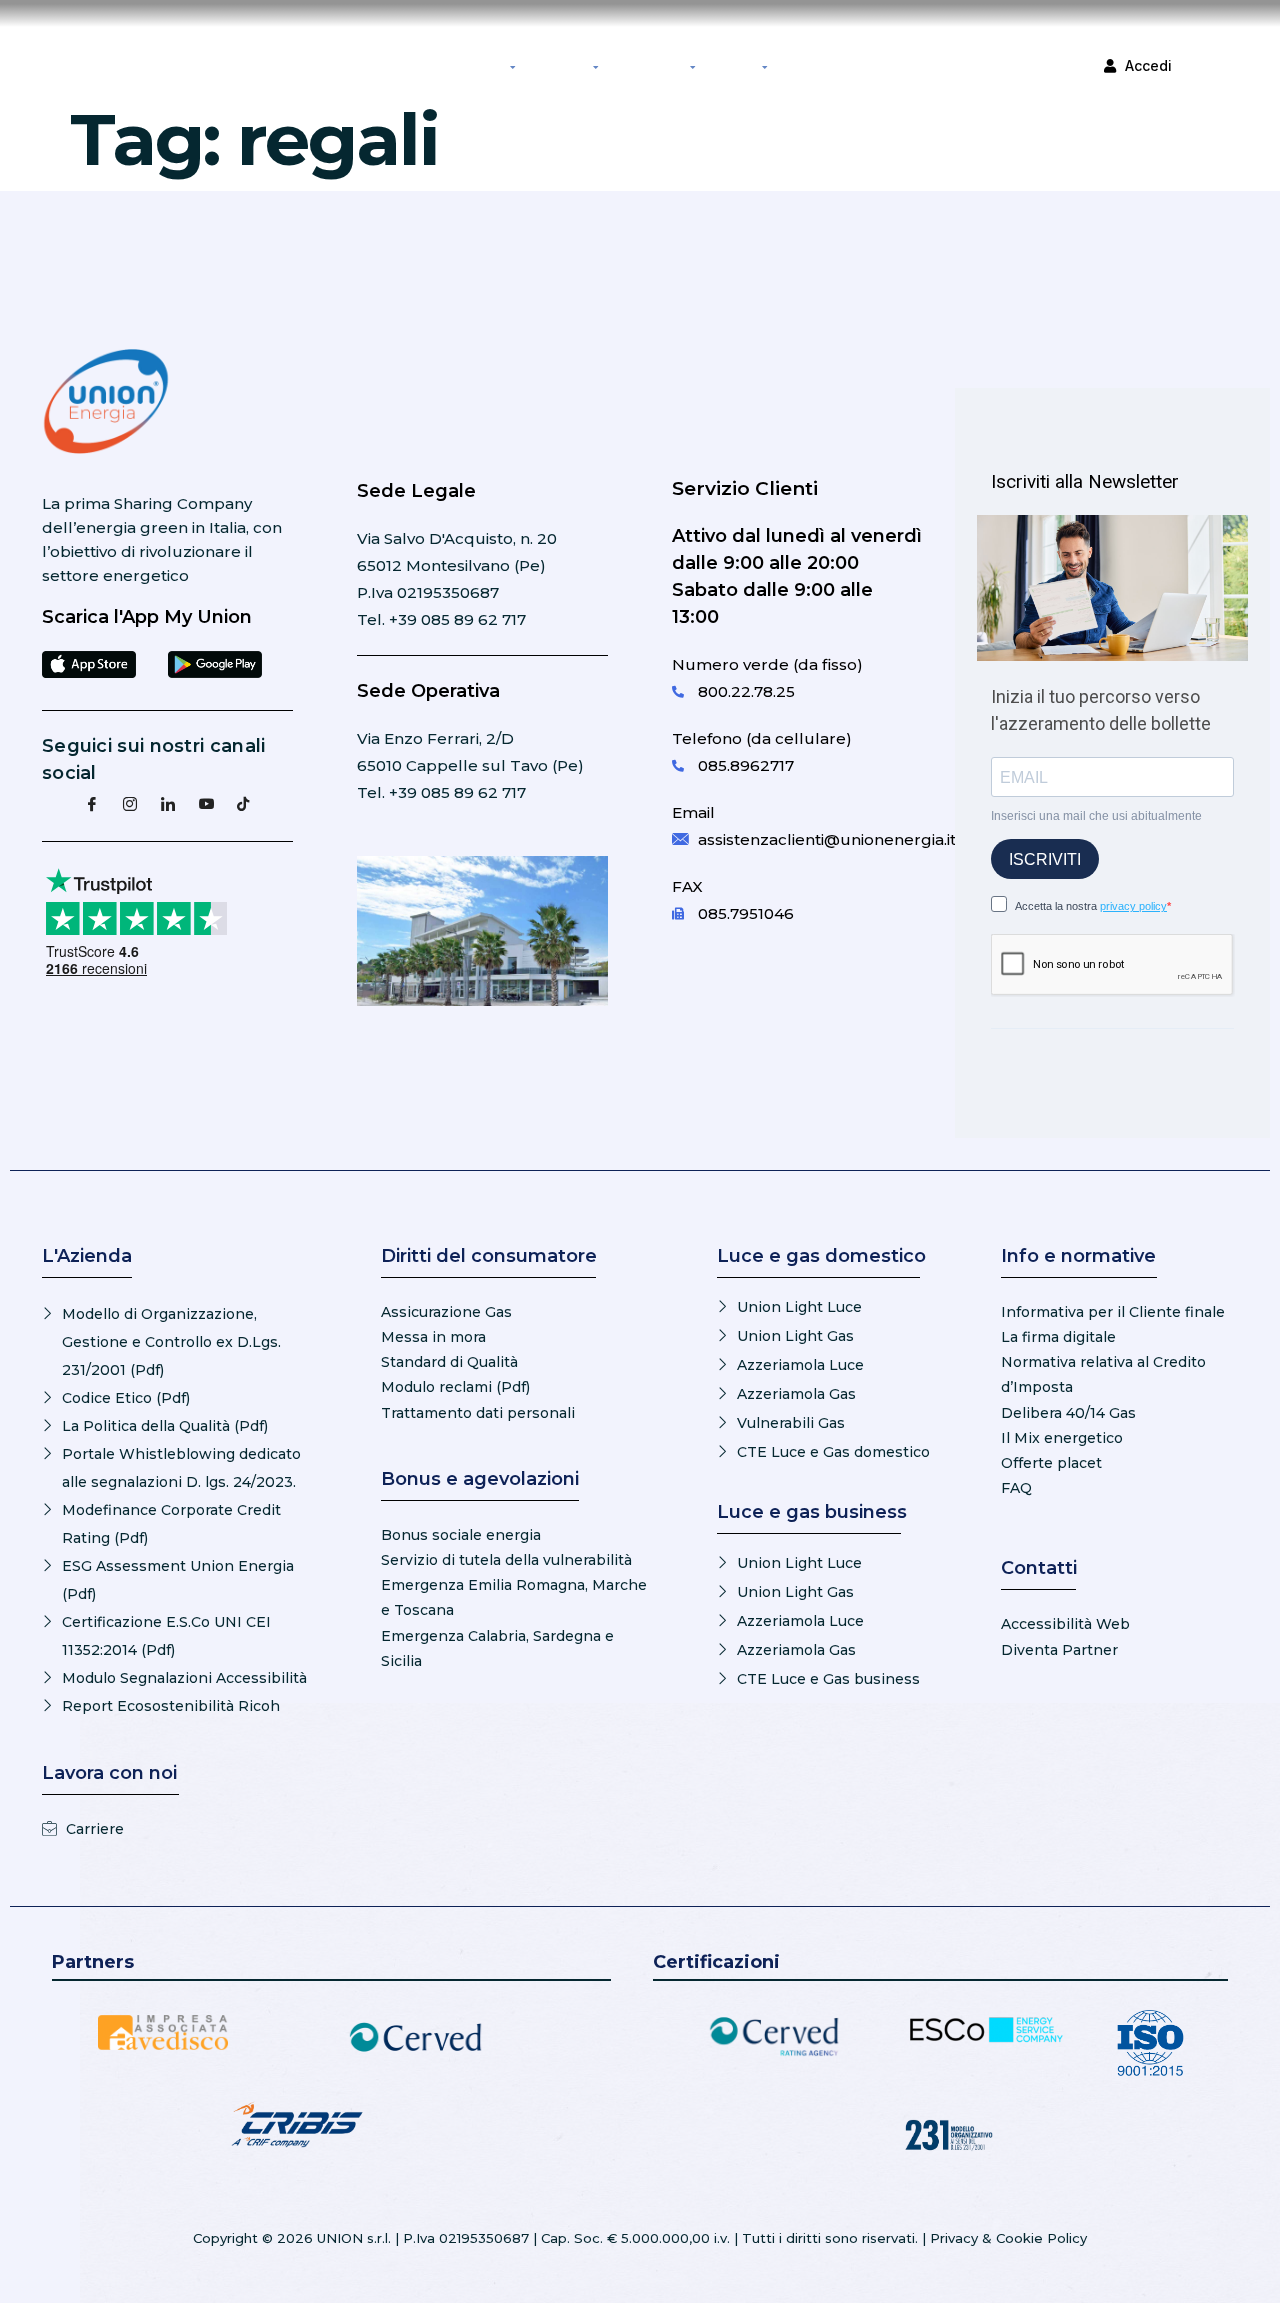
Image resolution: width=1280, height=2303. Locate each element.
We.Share (804, 65)
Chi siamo (733, 65)
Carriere (858, 65)
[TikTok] (244, 803)
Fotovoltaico (559, 65)
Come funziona (648, 65)
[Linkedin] (168, 803)
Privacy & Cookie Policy (1008, 2238)
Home (353, 65)
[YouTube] (206, 803)
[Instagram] (130, 803)
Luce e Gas (478, 65)
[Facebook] (92, 803)
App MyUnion (410, 65)
